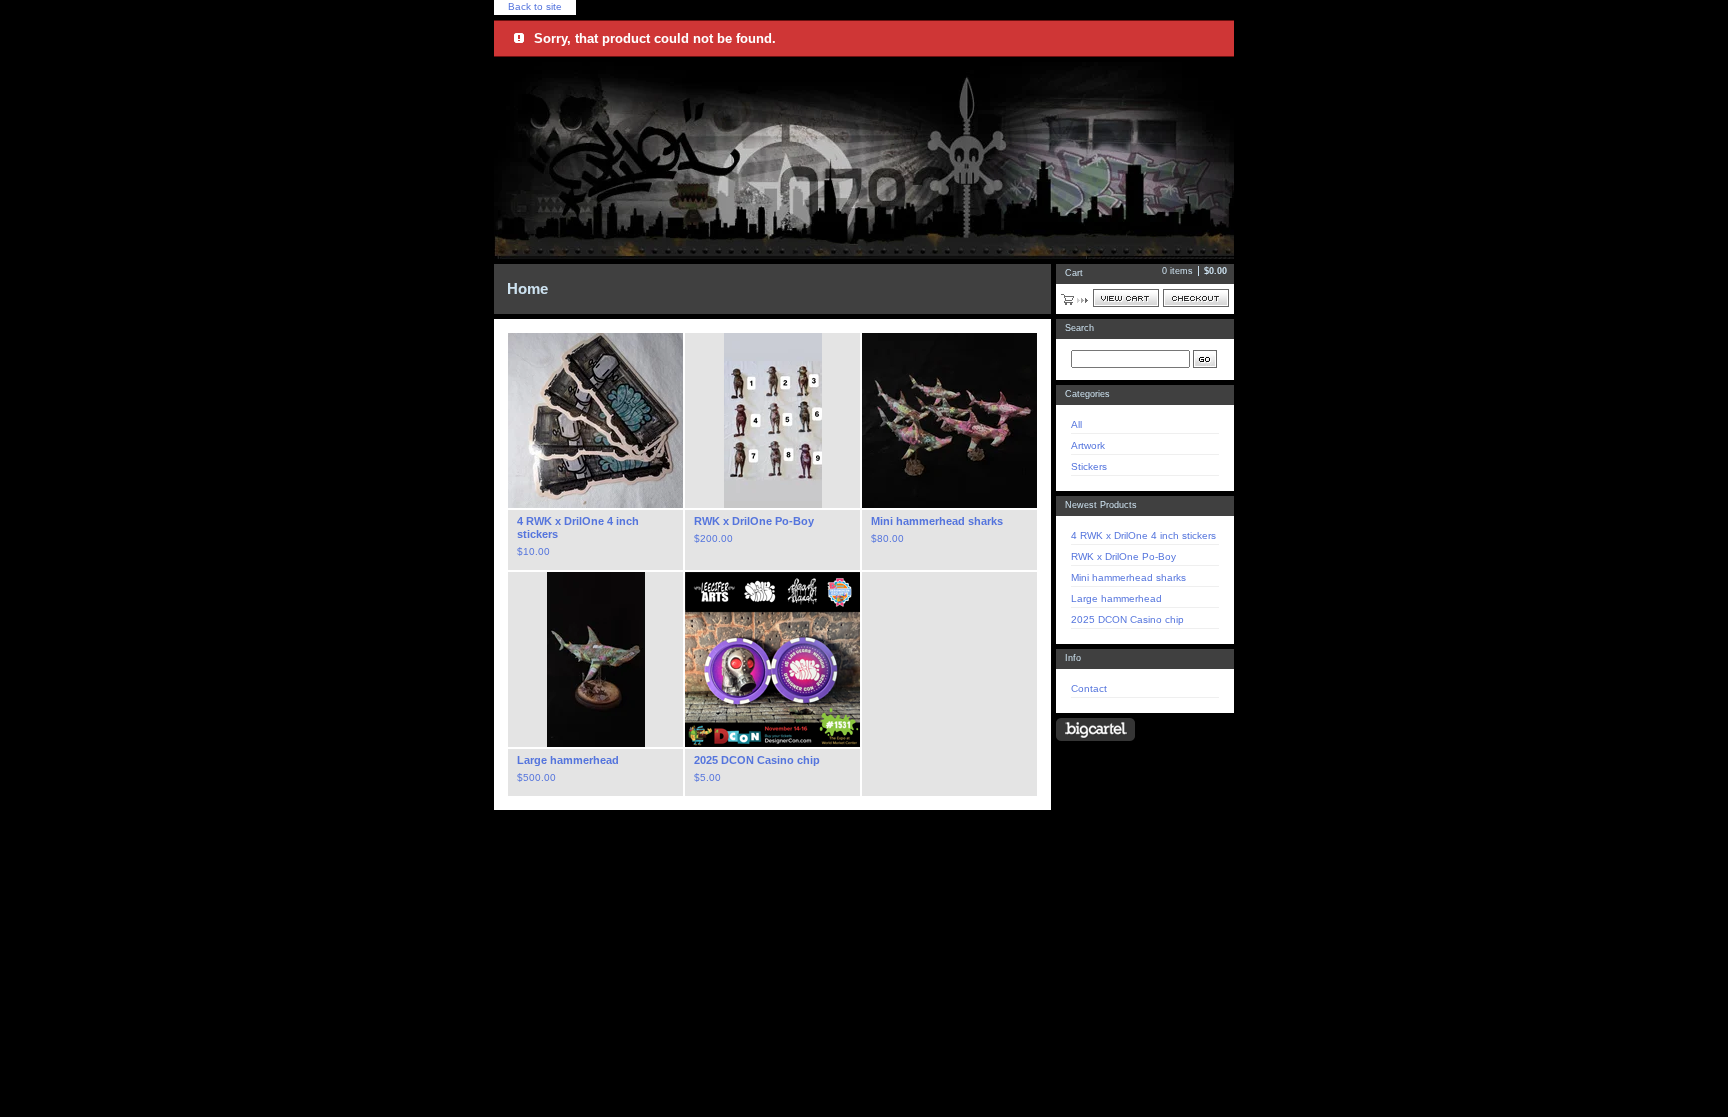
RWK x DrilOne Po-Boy (1123, 556)
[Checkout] (1196, 298)
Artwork (1088, 445)
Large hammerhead (1116, 598)
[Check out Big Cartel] (1095, 729)
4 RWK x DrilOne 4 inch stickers (1143, 535)
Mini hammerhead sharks (1128, 577)
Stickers (1089, 466)
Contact (1089, 688)
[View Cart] (1126, 298)
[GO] (1205, 359)
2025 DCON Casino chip (1127, 619)
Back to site (535, 6)
